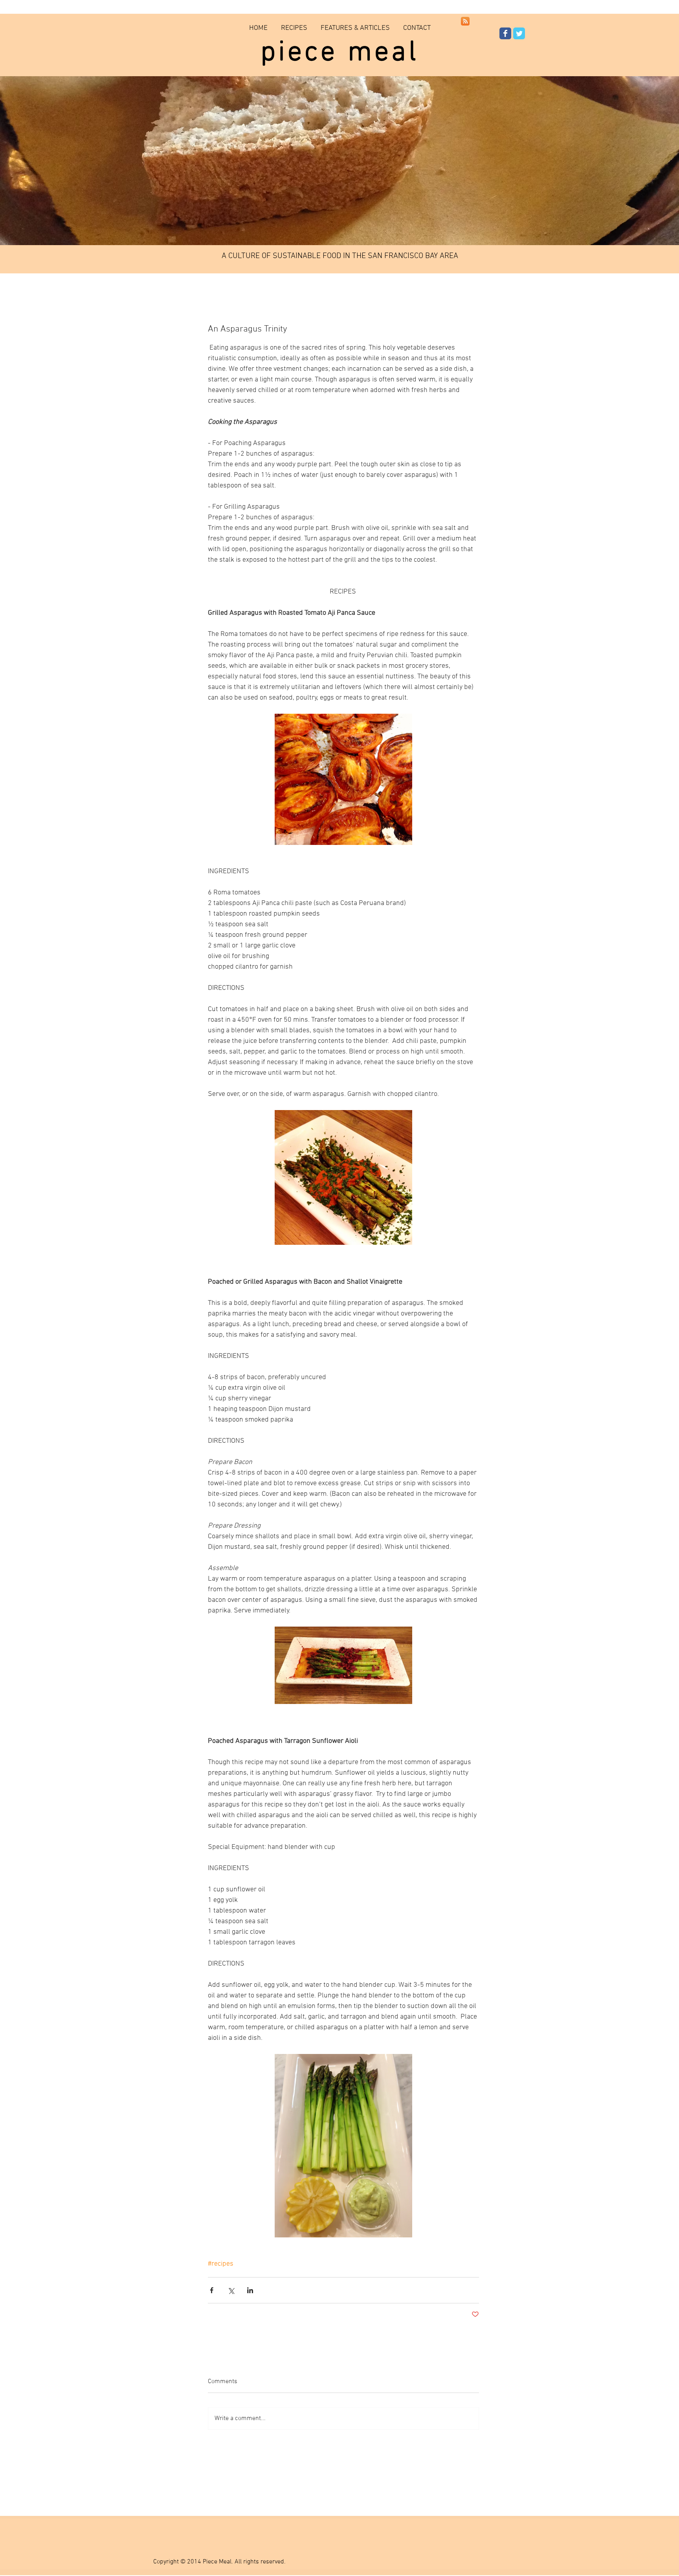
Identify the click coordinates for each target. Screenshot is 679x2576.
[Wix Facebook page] (505, 33)
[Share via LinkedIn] (250, 2290)
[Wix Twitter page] (519, 33)
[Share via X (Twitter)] (231, 2290)
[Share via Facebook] (212, 2290)
